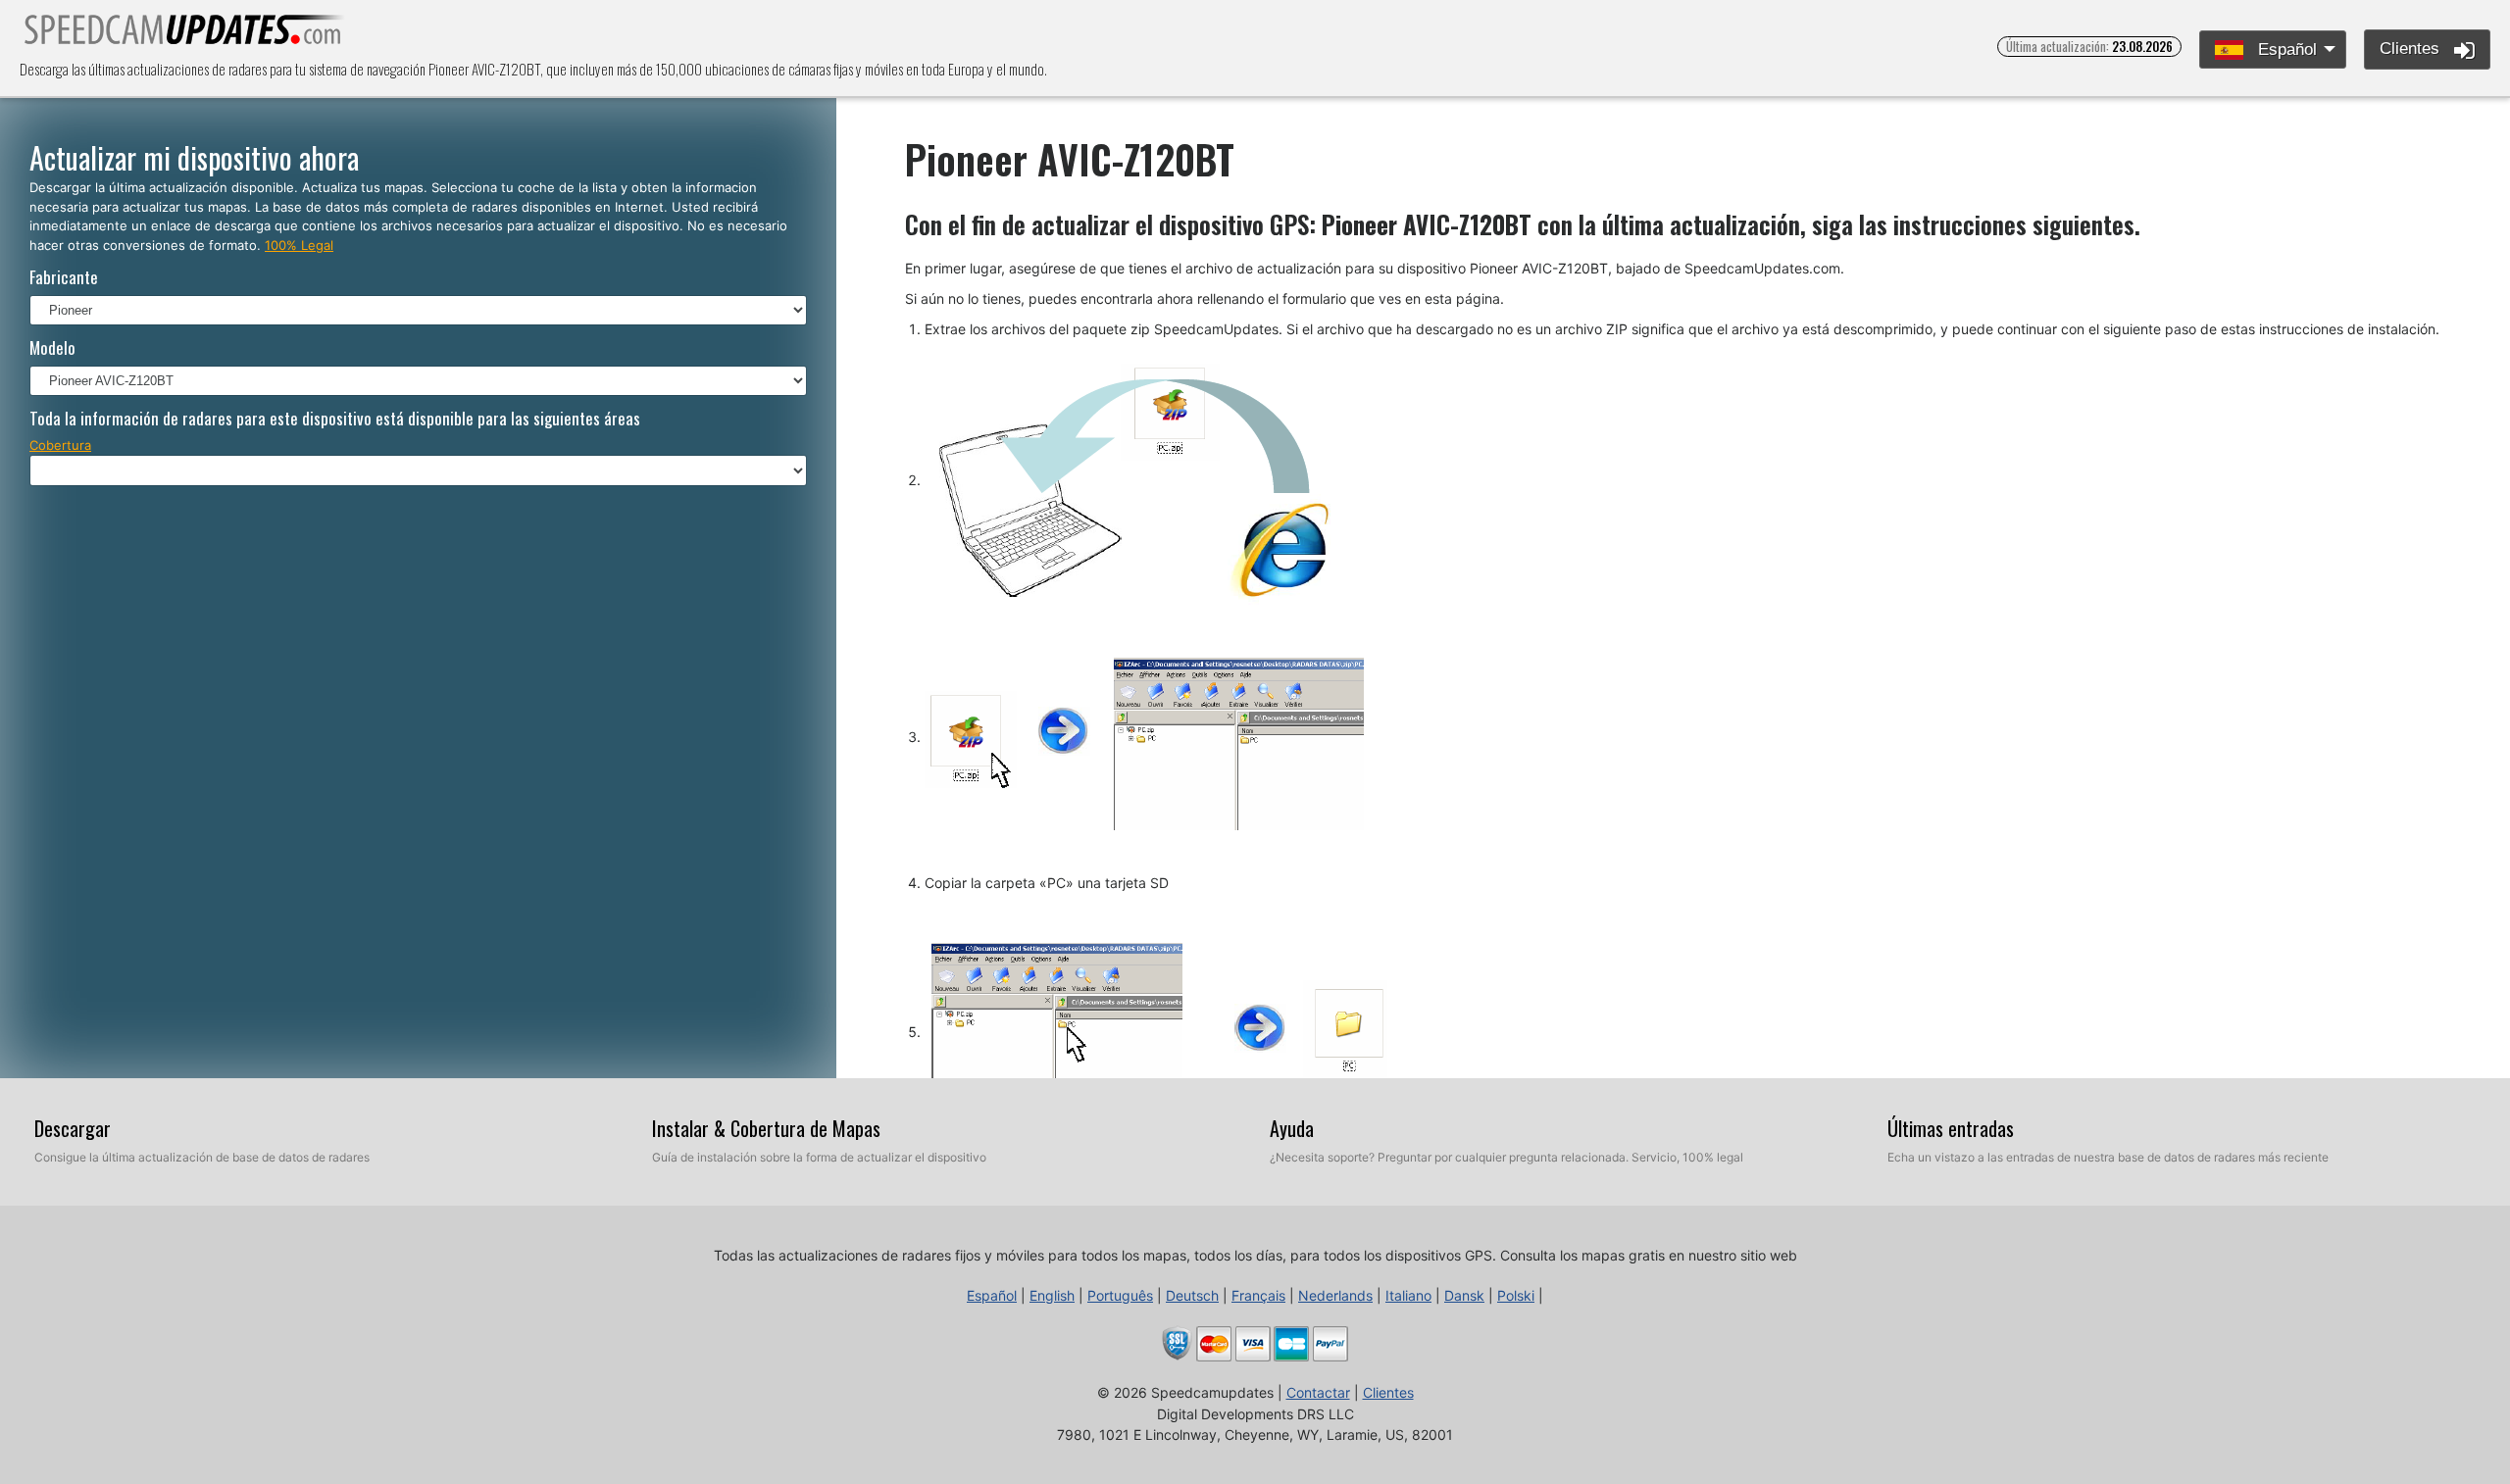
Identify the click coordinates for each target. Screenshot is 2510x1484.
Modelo (52, 347)
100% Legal (299, 245)
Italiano (1408, 1295)
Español (2285, 49)
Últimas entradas (1951, 1128)
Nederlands (1335, 1295)
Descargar (73, 1128)
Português (1120, 1295)
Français (1258, 1295)
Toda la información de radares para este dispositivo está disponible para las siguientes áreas (335, 418)
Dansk (1464, 1295)
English (1052, 1295)
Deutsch (1192, 1295)
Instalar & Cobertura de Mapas (766, 1128)
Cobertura (60, 445)
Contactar (1318, 1392)
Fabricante (64, 277)
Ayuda (1292, 1128)
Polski (1516, 1295)
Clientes (2412, 49)
